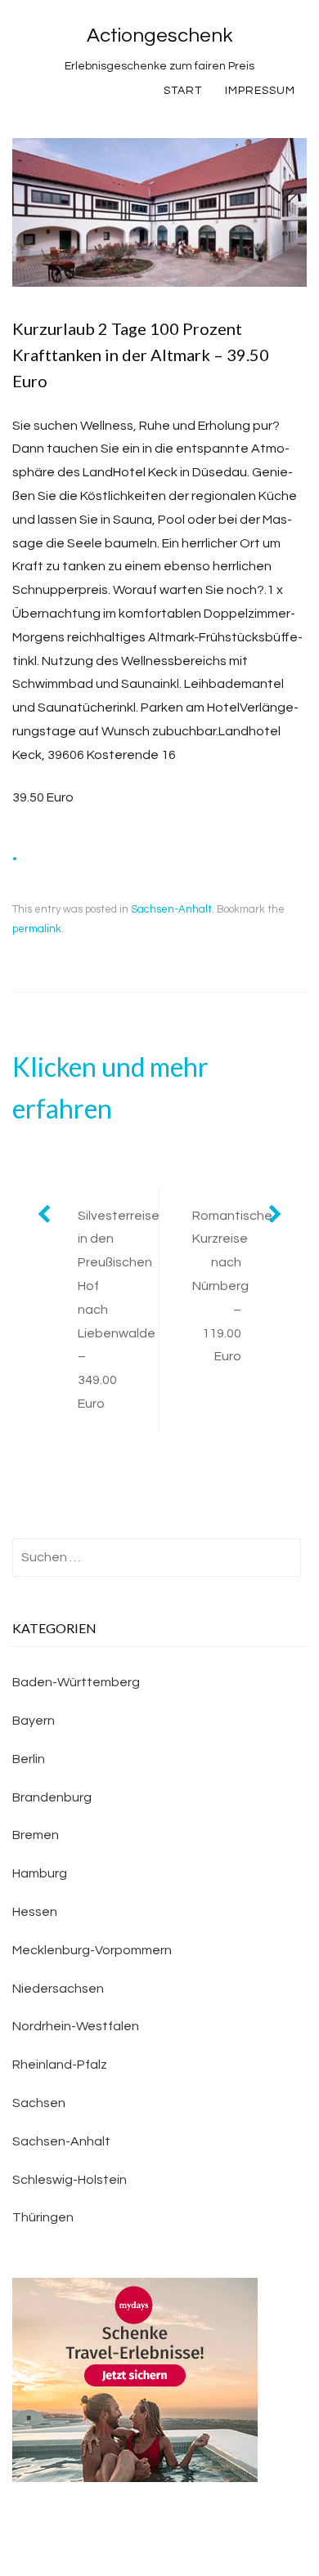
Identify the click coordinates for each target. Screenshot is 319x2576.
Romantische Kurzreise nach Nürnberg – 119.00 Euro (232, 1286)
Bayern (34, 1721)
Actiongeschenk (159, 36)
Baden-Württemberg (76, 1682)
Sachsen (39, 2103)
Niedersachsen (58, 1989)
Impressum (260, 91)
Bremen (36, 1835)
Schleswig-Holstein (70, 2180)
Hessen (35, 1912)
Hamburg (40, 1873)
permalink (37, 929)
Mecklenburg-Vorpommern (92, 1950)
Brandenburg (52, 1797)
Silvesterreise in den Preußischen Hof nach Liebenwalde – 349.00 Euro (118, 1310)
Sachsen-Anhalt (171, 909)
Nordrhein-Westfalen (76, 2026)
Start (183, 91)
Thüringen (43, 2217)
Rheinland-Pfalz (60, 2065)
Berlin (29, 1759)
